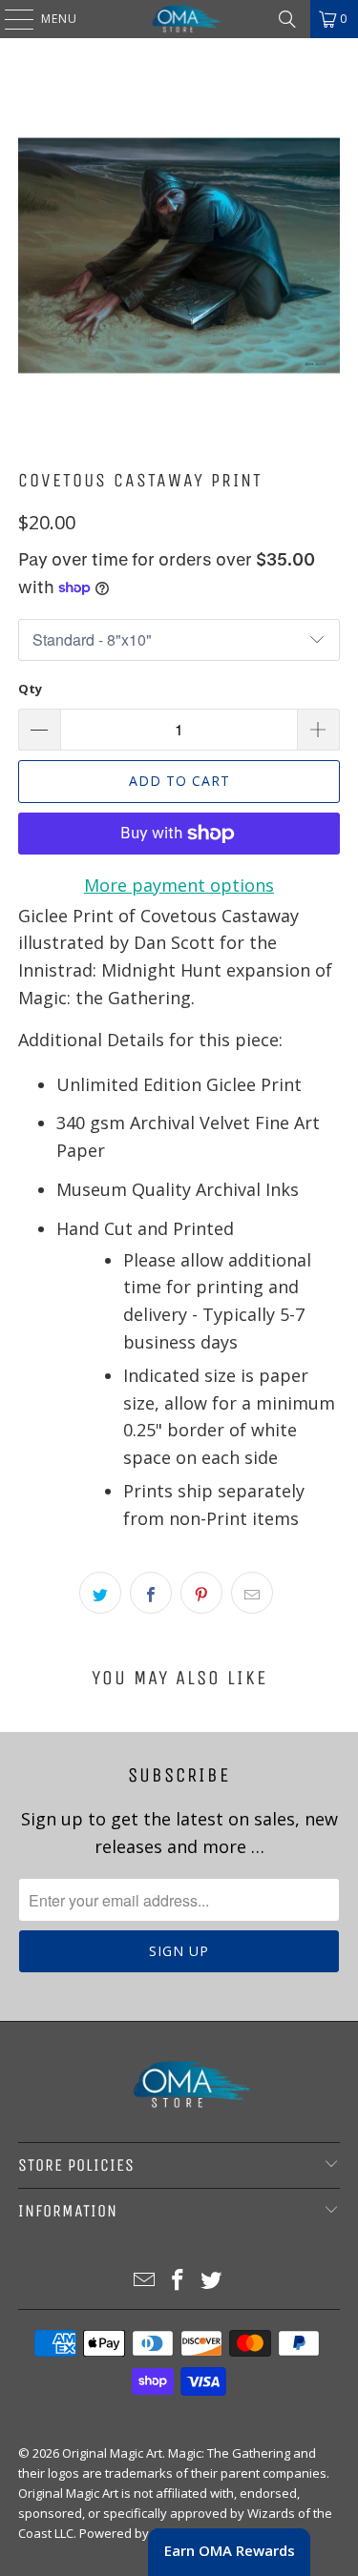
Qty (30, 689)
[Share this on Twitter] (100, 1593)
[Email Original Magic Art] (145, 2281)
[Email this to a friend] (252, 1593)
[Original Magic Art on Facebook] (179, 2281)
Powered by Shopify (138, 2533)
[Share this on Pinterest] (201, 1593)
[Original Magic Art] (179, 19)
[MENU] (10, 19)
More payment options (179, 885)
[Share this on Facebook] (151, 1593)
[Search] (287, 19)
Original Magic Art (112, 2453)
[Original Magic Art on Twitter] (211, 2281)
